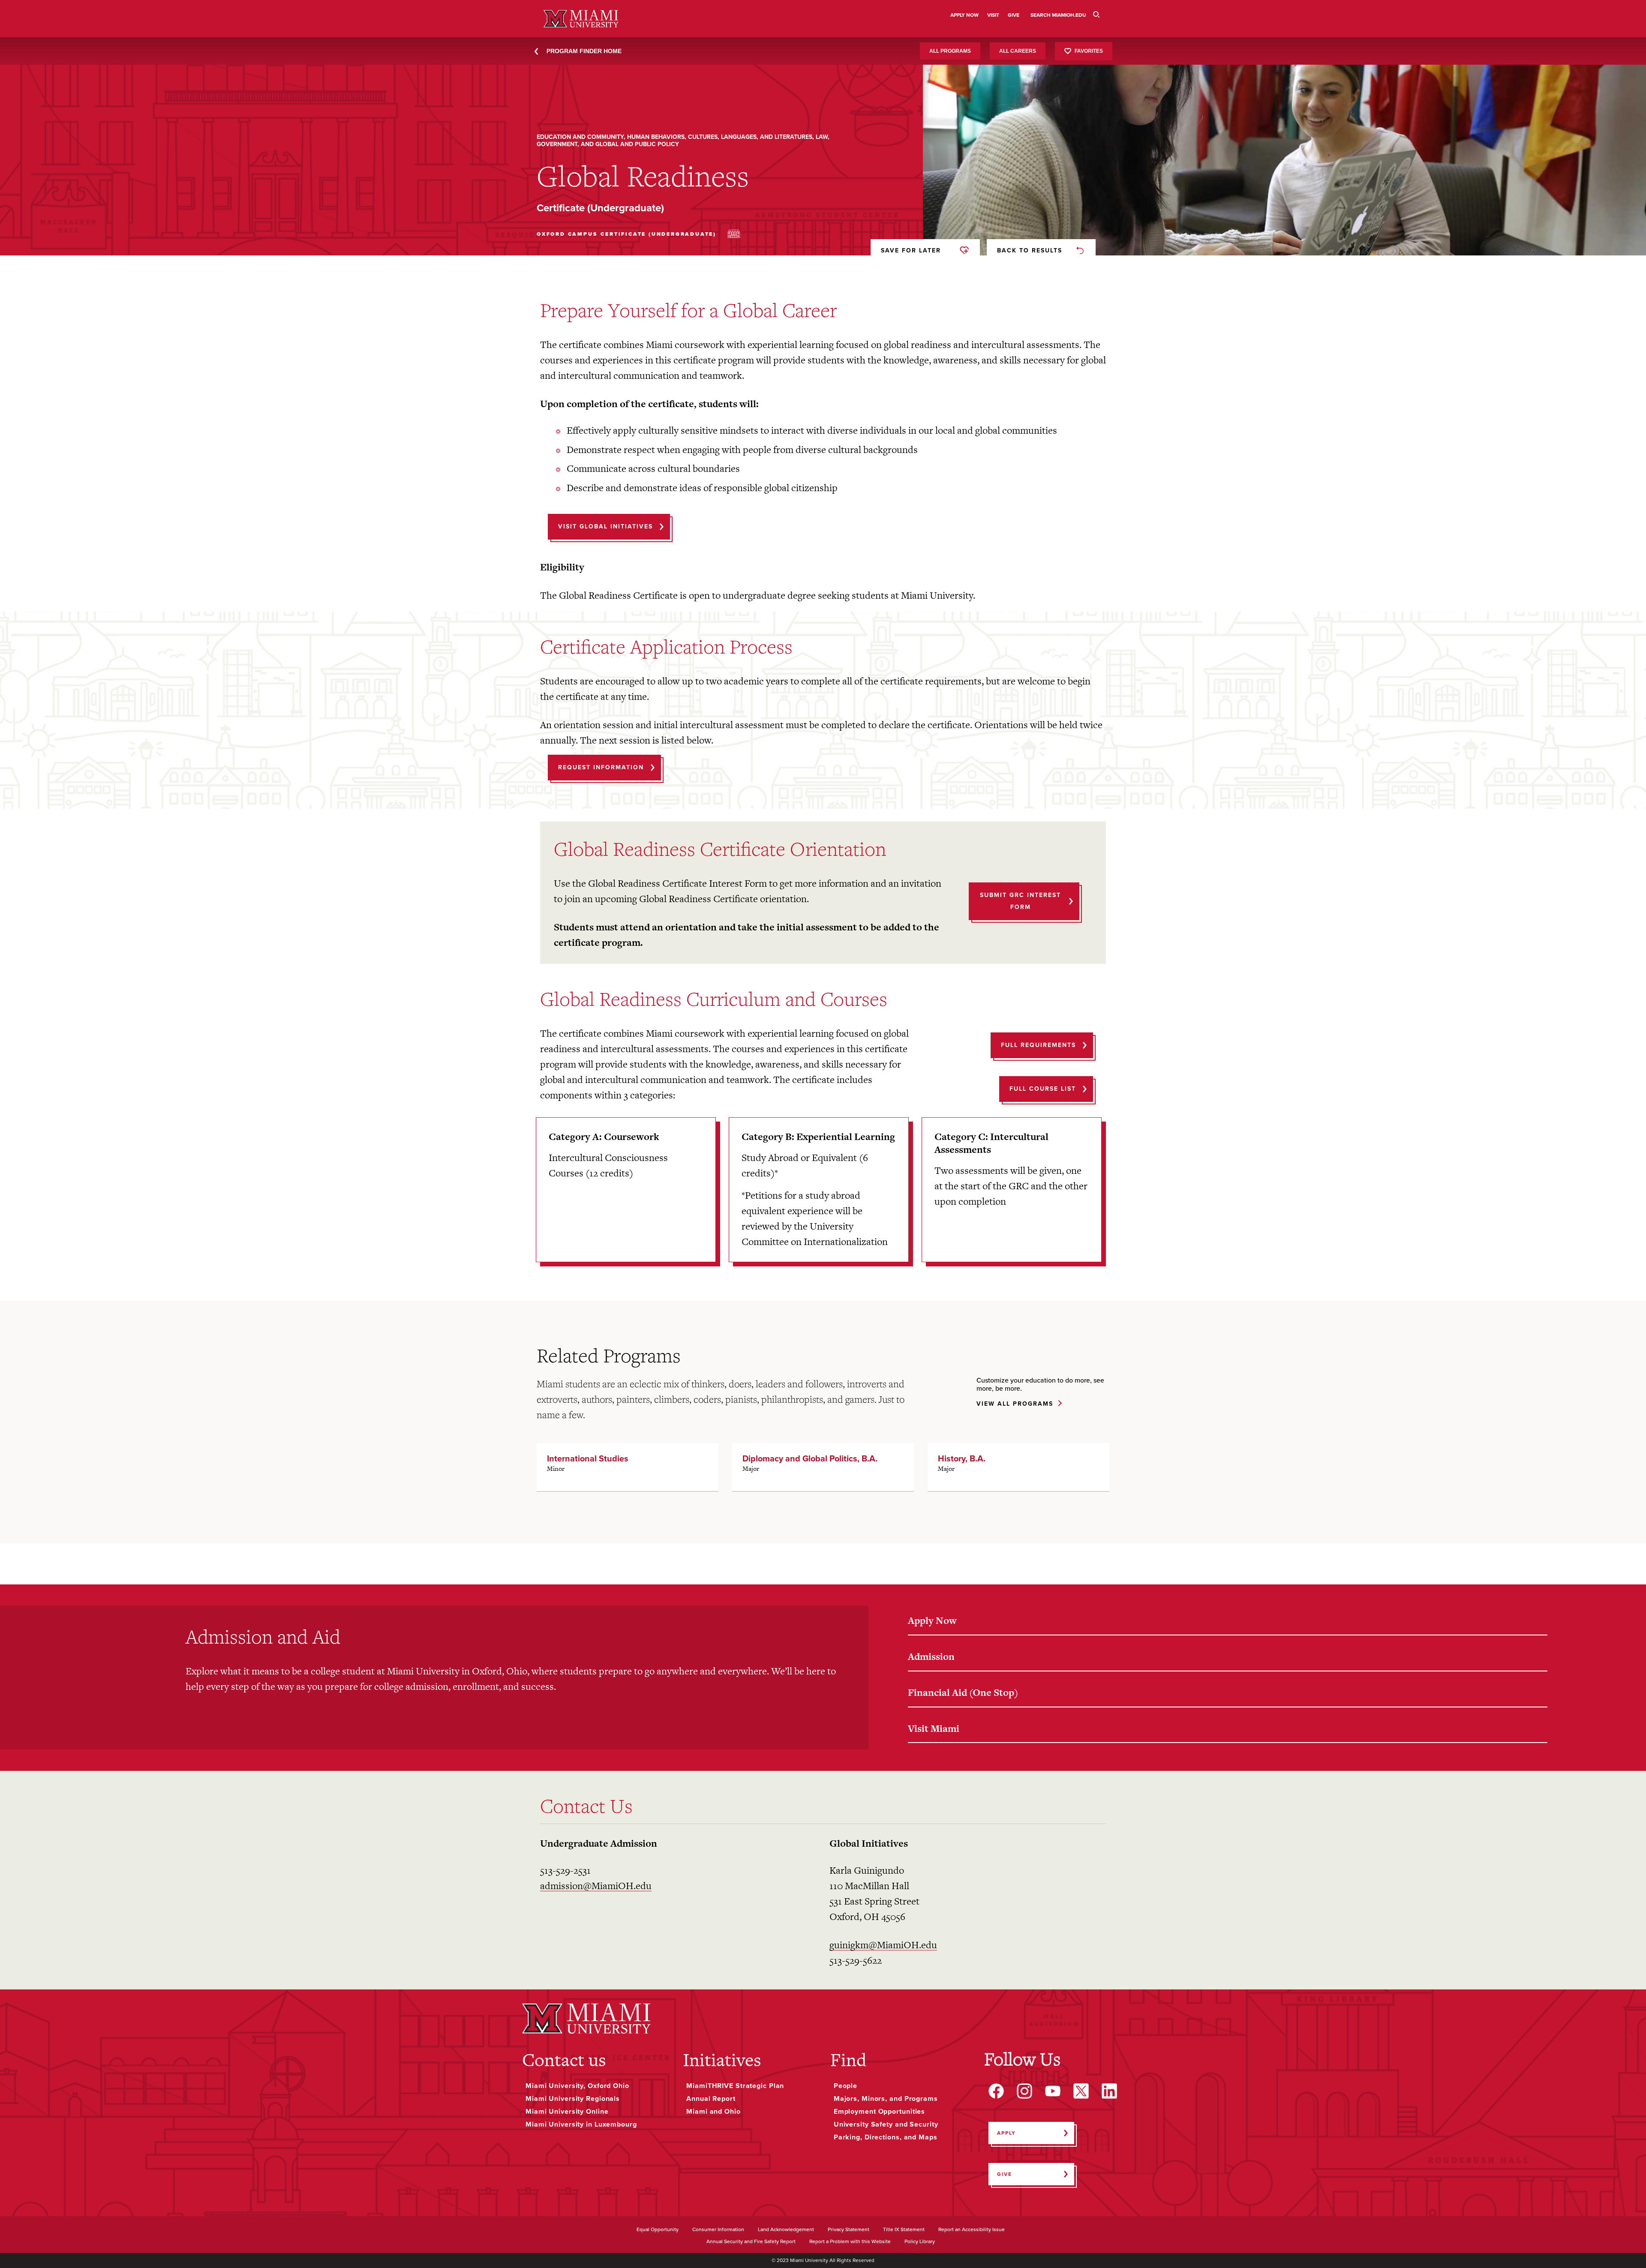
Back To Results (1030, 250)
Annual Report (711, 2099)
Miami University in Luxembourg (581, 2124)
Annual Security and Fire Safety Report (751, 2242)
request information (601, 767)
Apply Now (932, 1620)
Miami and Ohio (713, 2112)
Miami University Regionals (573, 2099)
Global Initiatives (869, 1843)
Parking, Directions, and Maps (886, 2137)
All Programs (950, 51)
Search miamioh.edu (1058, 15)
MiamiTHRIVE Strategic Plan (735, 2086)
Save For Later (911, 250)
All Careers (1018, 51)
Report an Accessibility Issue (972, 2230)
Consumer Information (718, 2230)
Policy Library (920, 2242)
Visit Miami (934, 1728)
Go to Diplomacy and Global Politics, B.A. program (823, 1467)
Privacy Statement (849, 2230)
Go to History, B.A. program (1018, 1467)
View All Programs (1015, 1404)
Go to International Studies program (628, 1467)
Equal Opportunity (658, 2230)
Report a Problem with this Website (850, 2242)
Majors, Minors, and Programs (886, 2099)
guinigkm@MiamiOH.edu (883, 1945)
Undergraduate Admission (599, 1843)
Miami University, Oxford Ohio (577, 2086)
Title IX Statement (904, 2230)
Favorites (1089, 51)
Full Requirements (1038, 1045)
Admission (931, 1656)
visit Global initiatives (605, 526)
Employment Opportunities (879, 2112)
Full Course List (1043, 1089)
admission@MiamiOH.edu (596, 1886)
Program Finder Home (584, 51)
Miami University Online (567, 2112)
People (846, 2086)
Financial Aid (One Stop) (963, 1692)
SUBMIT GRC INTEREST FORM (1020, 901)
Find (848, 2060)
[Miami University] (586, 2018)
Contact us (564, 2060)
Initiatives (722, 2060)
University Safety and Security (886, 2124)
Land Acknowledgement (786, 2230)
